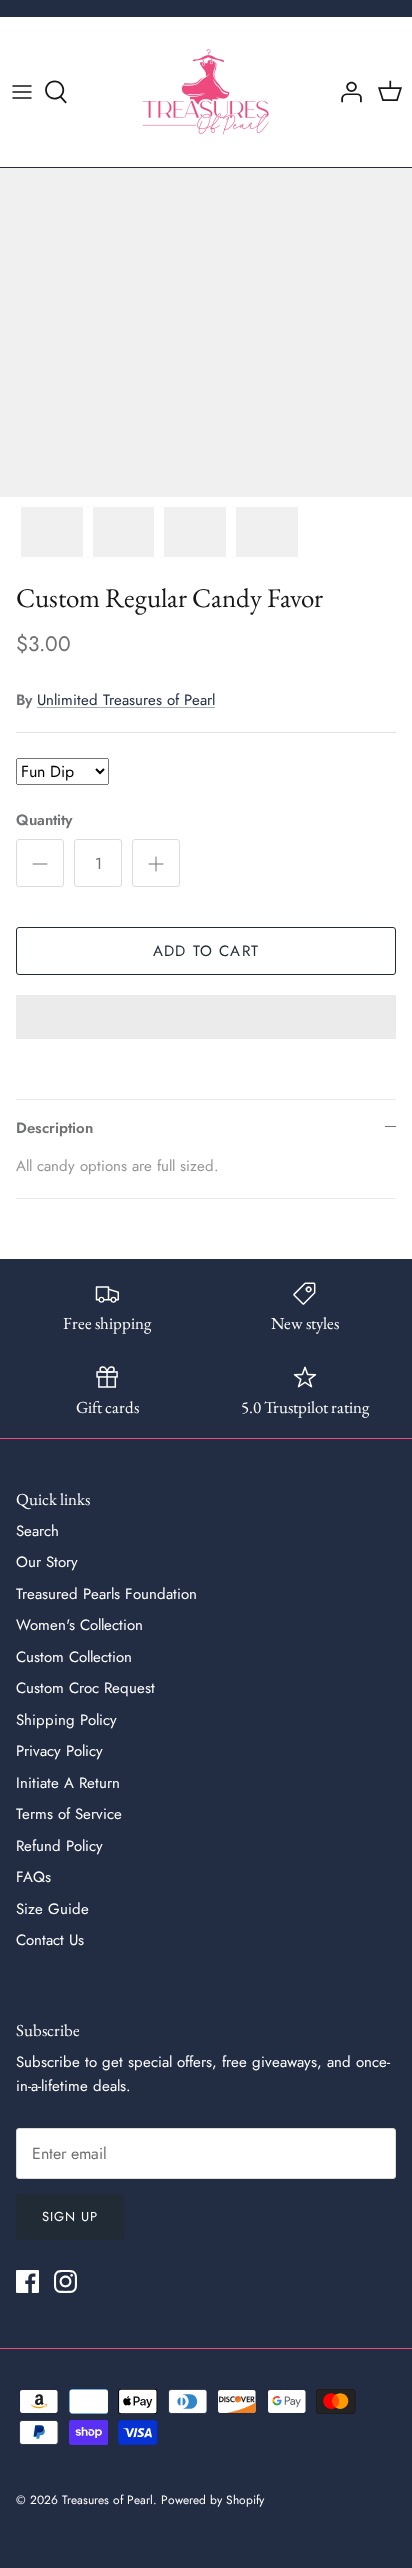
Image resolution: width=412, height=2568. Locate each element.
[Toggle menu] (22, 92)
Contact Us (50, 1940)
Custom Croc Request (85, 1688)
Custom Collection (74, 1657)
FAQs (33, 1877)
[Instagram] (65, 2281)
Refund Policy (59, 1846)
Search (37, 1531)
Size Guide (52, 1909)
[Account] (346, 92)
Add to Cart (206, 951)
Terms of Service (69, 1814)
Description (54, 1128)
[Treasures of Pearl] (206, 92)
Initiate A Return (68, 1783)
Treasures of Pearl (107, 2500)
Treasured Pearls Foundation (106, 1594)
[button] (206, 1019)
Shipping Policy (66, 1720)
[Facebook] (27, 2281)
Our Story (47, 1562)
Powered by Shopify (212, 2500)
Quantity (44, 820)
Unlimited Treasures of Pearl (126, 700)
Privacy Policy (59, 1751)
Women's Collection (79, 1625)
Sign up (70, 2216)
